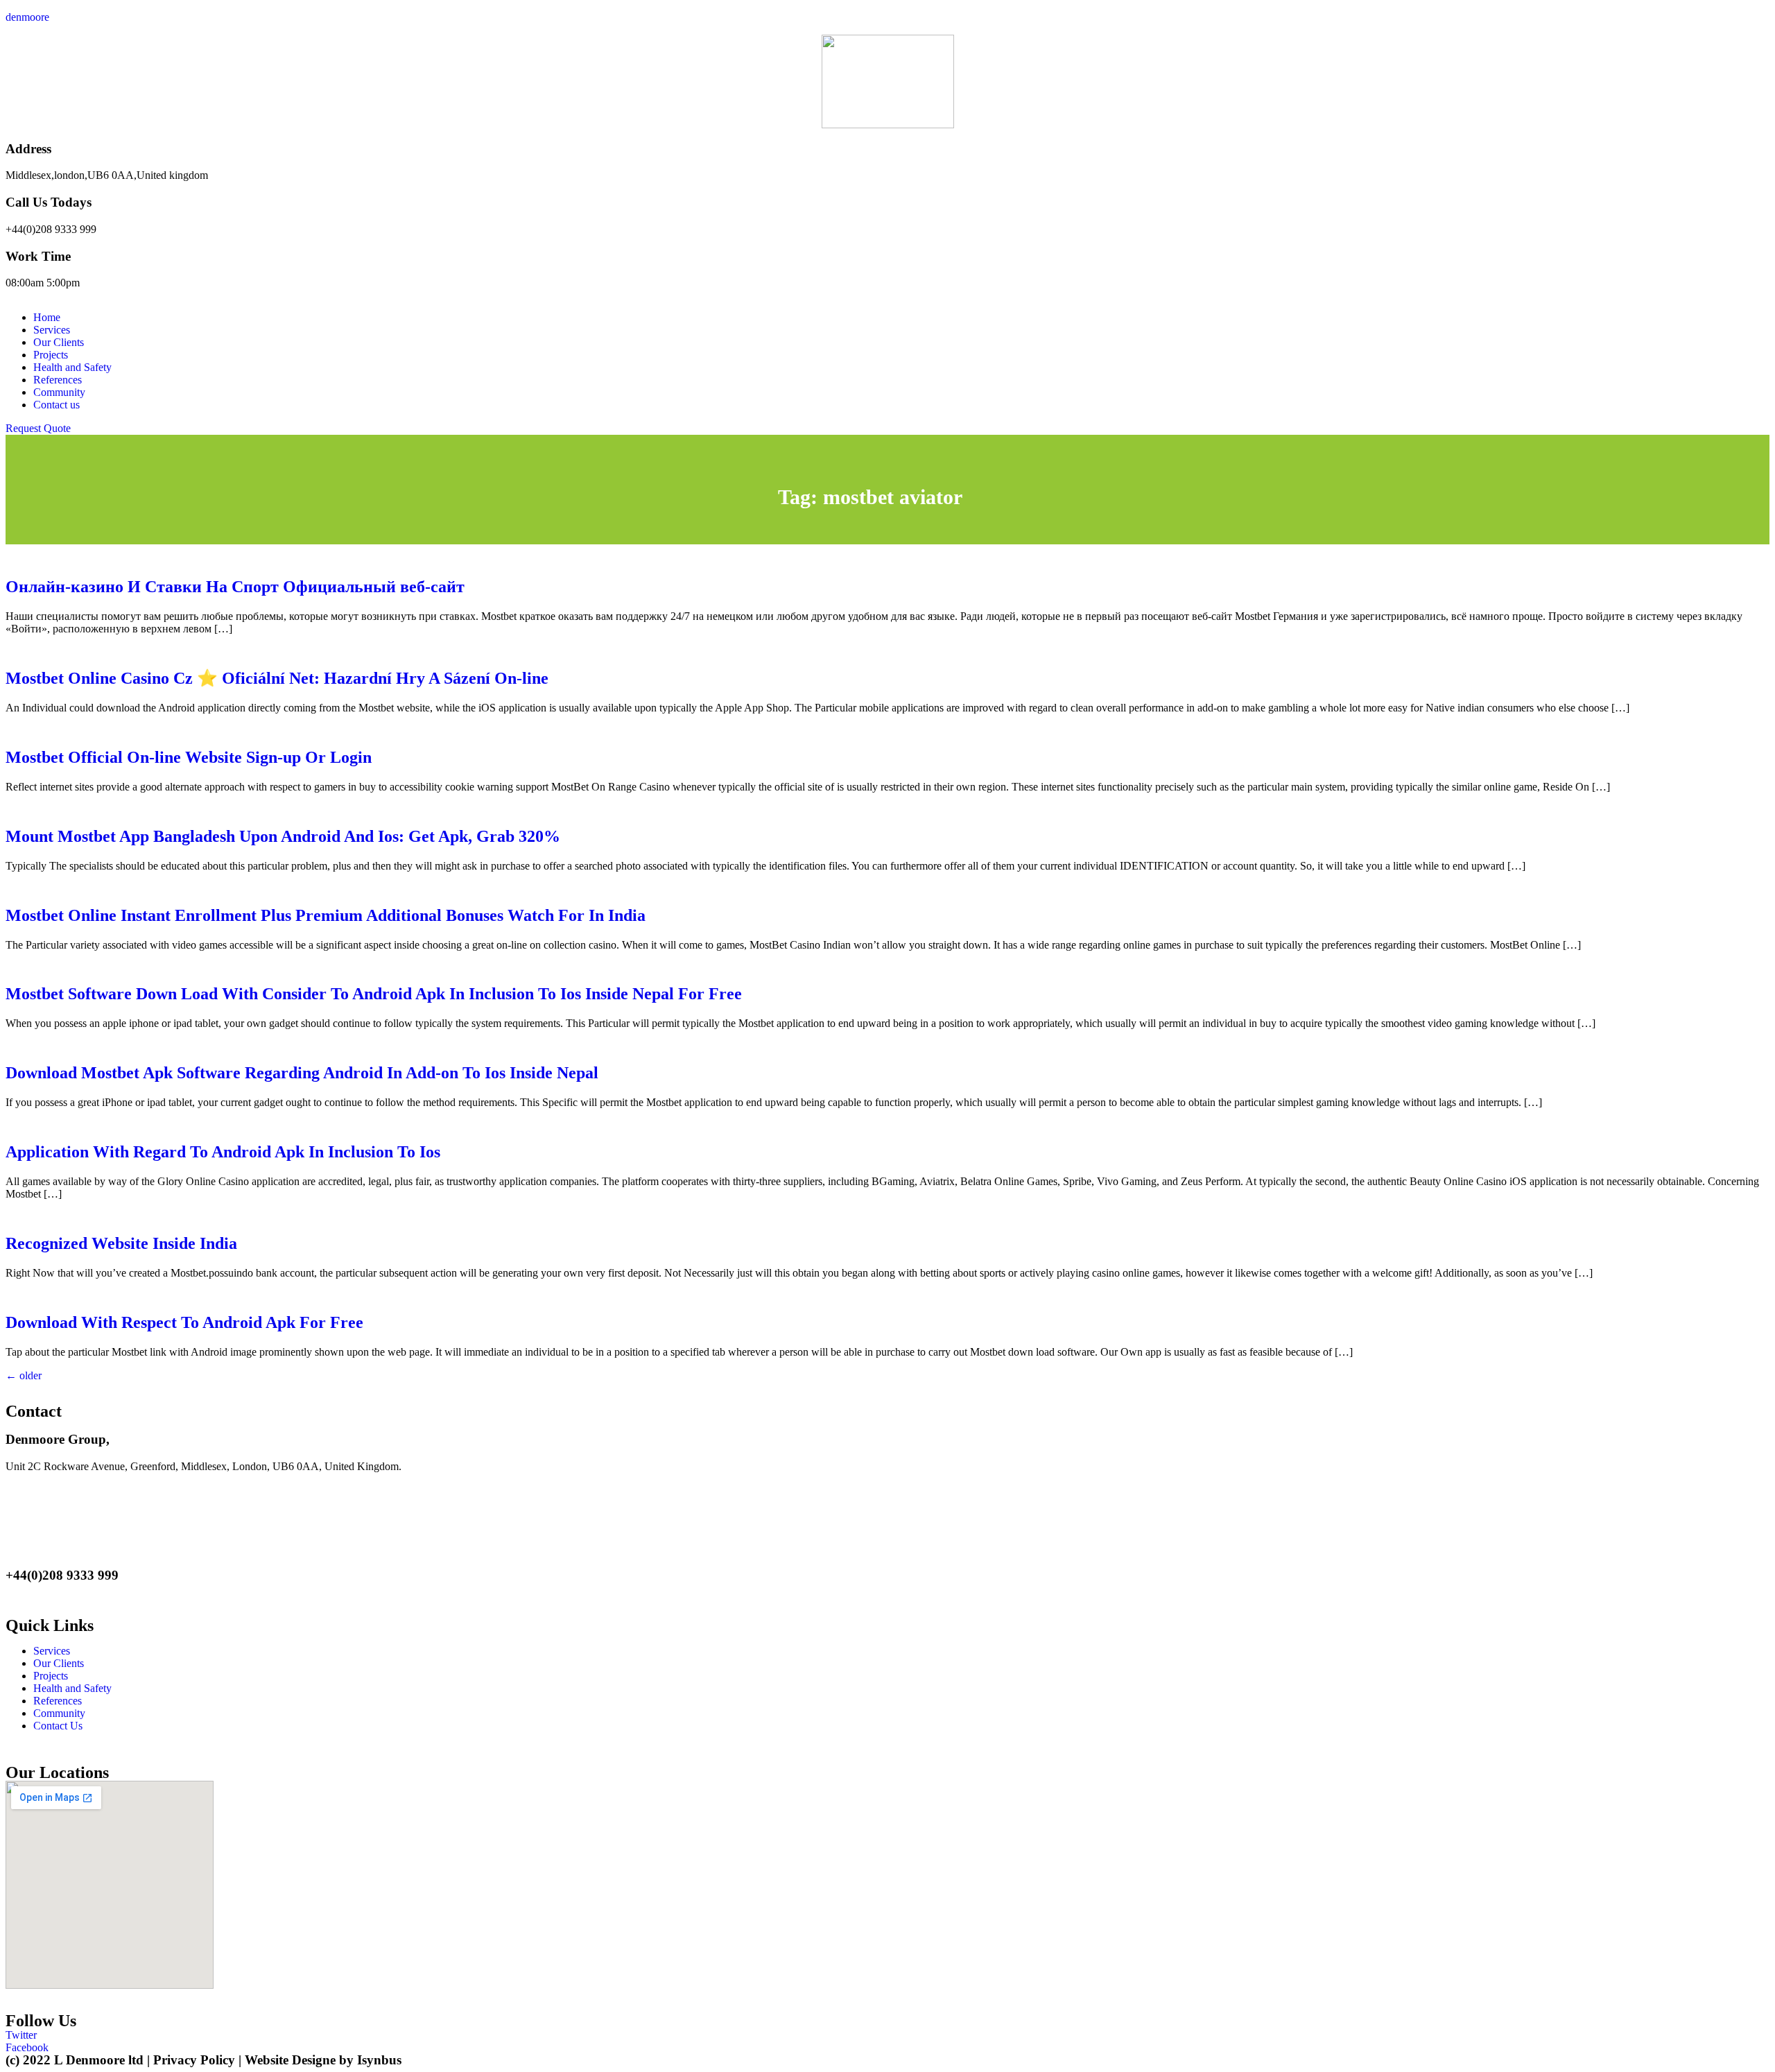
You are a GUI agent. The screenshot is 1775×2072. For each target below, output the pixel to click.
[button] (38, 428)
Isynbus (379, 2060)
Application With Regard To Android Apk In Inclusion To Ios (223, 1152)
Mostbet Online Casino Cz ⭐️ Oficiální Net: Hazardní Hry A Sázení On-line (277, 678)
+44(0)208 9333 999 (51, 229)
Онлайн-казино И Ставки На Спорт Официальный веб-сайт (235, 587)
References (58, 380)
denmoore (27, 17)
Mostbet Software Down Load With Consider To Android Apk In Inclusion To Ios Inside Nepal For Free (374, 994)
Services (52, 330)
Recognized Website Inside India (121, 1243)
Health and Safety (72, 367)
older (24, 1375)
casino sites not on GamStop (167, 1490)
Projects (51, 355)
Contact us (57, 405)
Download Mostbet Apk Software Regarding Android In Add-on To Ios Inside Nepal (302, 1073)
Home (47, 317)
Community (59, 392)
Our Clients (59, 342)
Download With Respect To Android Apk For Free (184, 1322)
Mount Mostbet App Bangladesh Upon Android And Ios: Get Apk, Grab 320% (283, 836)
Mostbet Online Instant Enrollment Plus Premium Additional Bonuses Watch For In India (326, 915)
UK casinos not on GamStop (320, 1537)
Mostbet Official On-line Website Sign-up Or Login (189, 757)
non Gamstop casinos (167, 1513)
